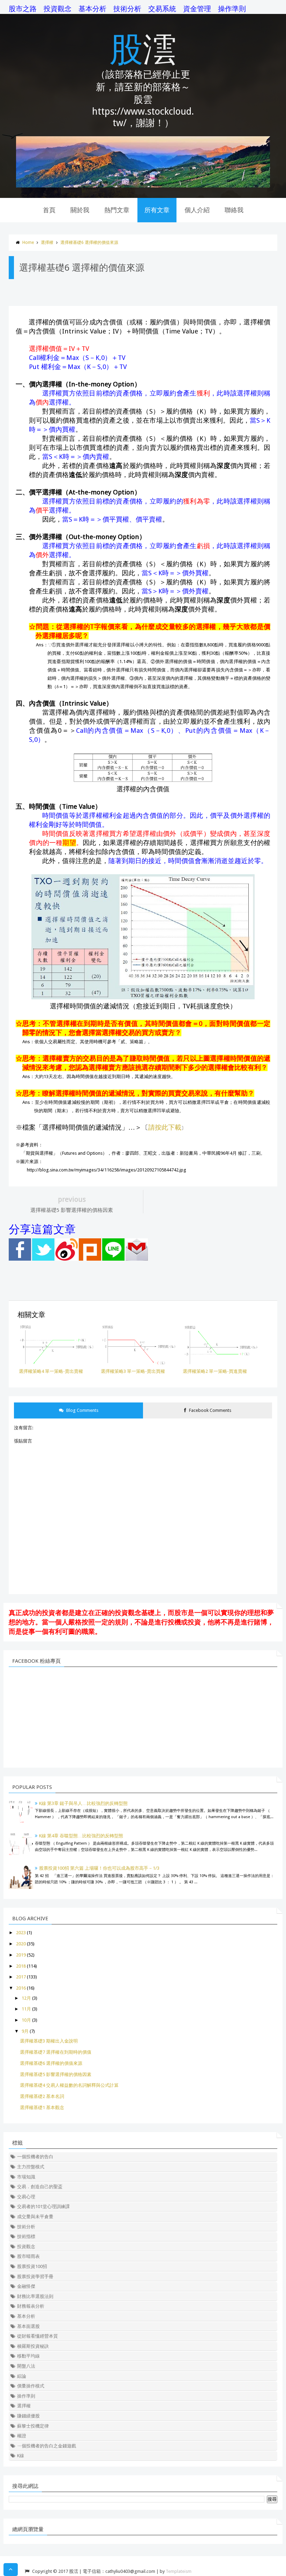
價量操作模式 (31, 2386)
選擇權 (47, 243)
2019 (21, 1955)
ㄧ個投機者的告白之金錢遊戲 (47, 2446)
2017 (21, 1977)
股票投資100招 (32, 2266)
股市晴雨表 (28, 2256)
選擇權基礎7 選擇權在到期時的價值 (56, 2052)
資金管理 (197, 9)
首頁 (49, 210)
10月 (26, 2020)
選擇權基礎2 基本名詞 (42, 2096)
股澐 (143, 48)
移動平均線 (28, 2356)
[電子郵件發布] (137, 1259)
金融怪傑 (26, 2286)
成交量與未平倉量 (35, 2217)
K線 (21, 2456)
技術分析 (127, 9)
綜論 (22, 2376)
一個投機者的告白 (35, 2157)
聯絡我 (234, 210)
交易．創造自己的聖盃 (40, 2187)
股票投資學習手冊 (35, 2277)
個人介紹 (197, 210)
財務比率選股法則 (35, 2296)
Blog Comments (82, 1410)
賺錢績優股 (28, 2416)
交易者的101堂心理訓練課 (43, 2206)
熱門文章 (117, 210)
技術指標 (26, 2236)
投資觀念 (58, 9)
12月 (26, 1998)
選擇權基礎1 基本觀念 (42, 2108)
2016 (21, 1988)
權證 (22, 2436)
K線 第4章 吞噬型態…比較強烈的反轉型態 (81, 1836)
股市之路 (23, 9)
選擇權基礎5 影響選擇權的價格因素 (56, 2074)
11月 (26, 2009)
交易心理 (26, 2197)
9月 (25, 2031)
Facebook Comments (210, 1410)
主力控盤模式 (31, 2167)
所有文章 (157, 210)
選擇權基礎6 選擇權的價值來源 (89, 243)
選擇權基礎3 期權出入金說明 (49, 2041)
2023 (21, 1933)
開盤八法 (26, 2366)
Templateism (179, 2571)
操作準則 (232, 9)
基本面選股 (28, 2326)
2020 (21, 1944)
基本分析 (92, 9)
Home (28, 243)
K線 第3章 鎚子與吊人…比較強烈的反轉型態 (83, 1803)
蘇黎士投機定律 (33, 2426)
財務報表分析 (31, 2306)
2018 (21, 1966)
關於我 (80, 210)
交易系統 (162, 9)
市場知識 (26, 2177)
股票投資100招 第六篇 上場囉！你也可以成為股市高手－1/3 (99, 1868)
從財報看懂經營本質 (37, 2336)
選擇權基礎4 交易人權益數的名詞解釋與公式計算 (69, 2085)
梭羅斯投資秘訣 (33, 2346)
